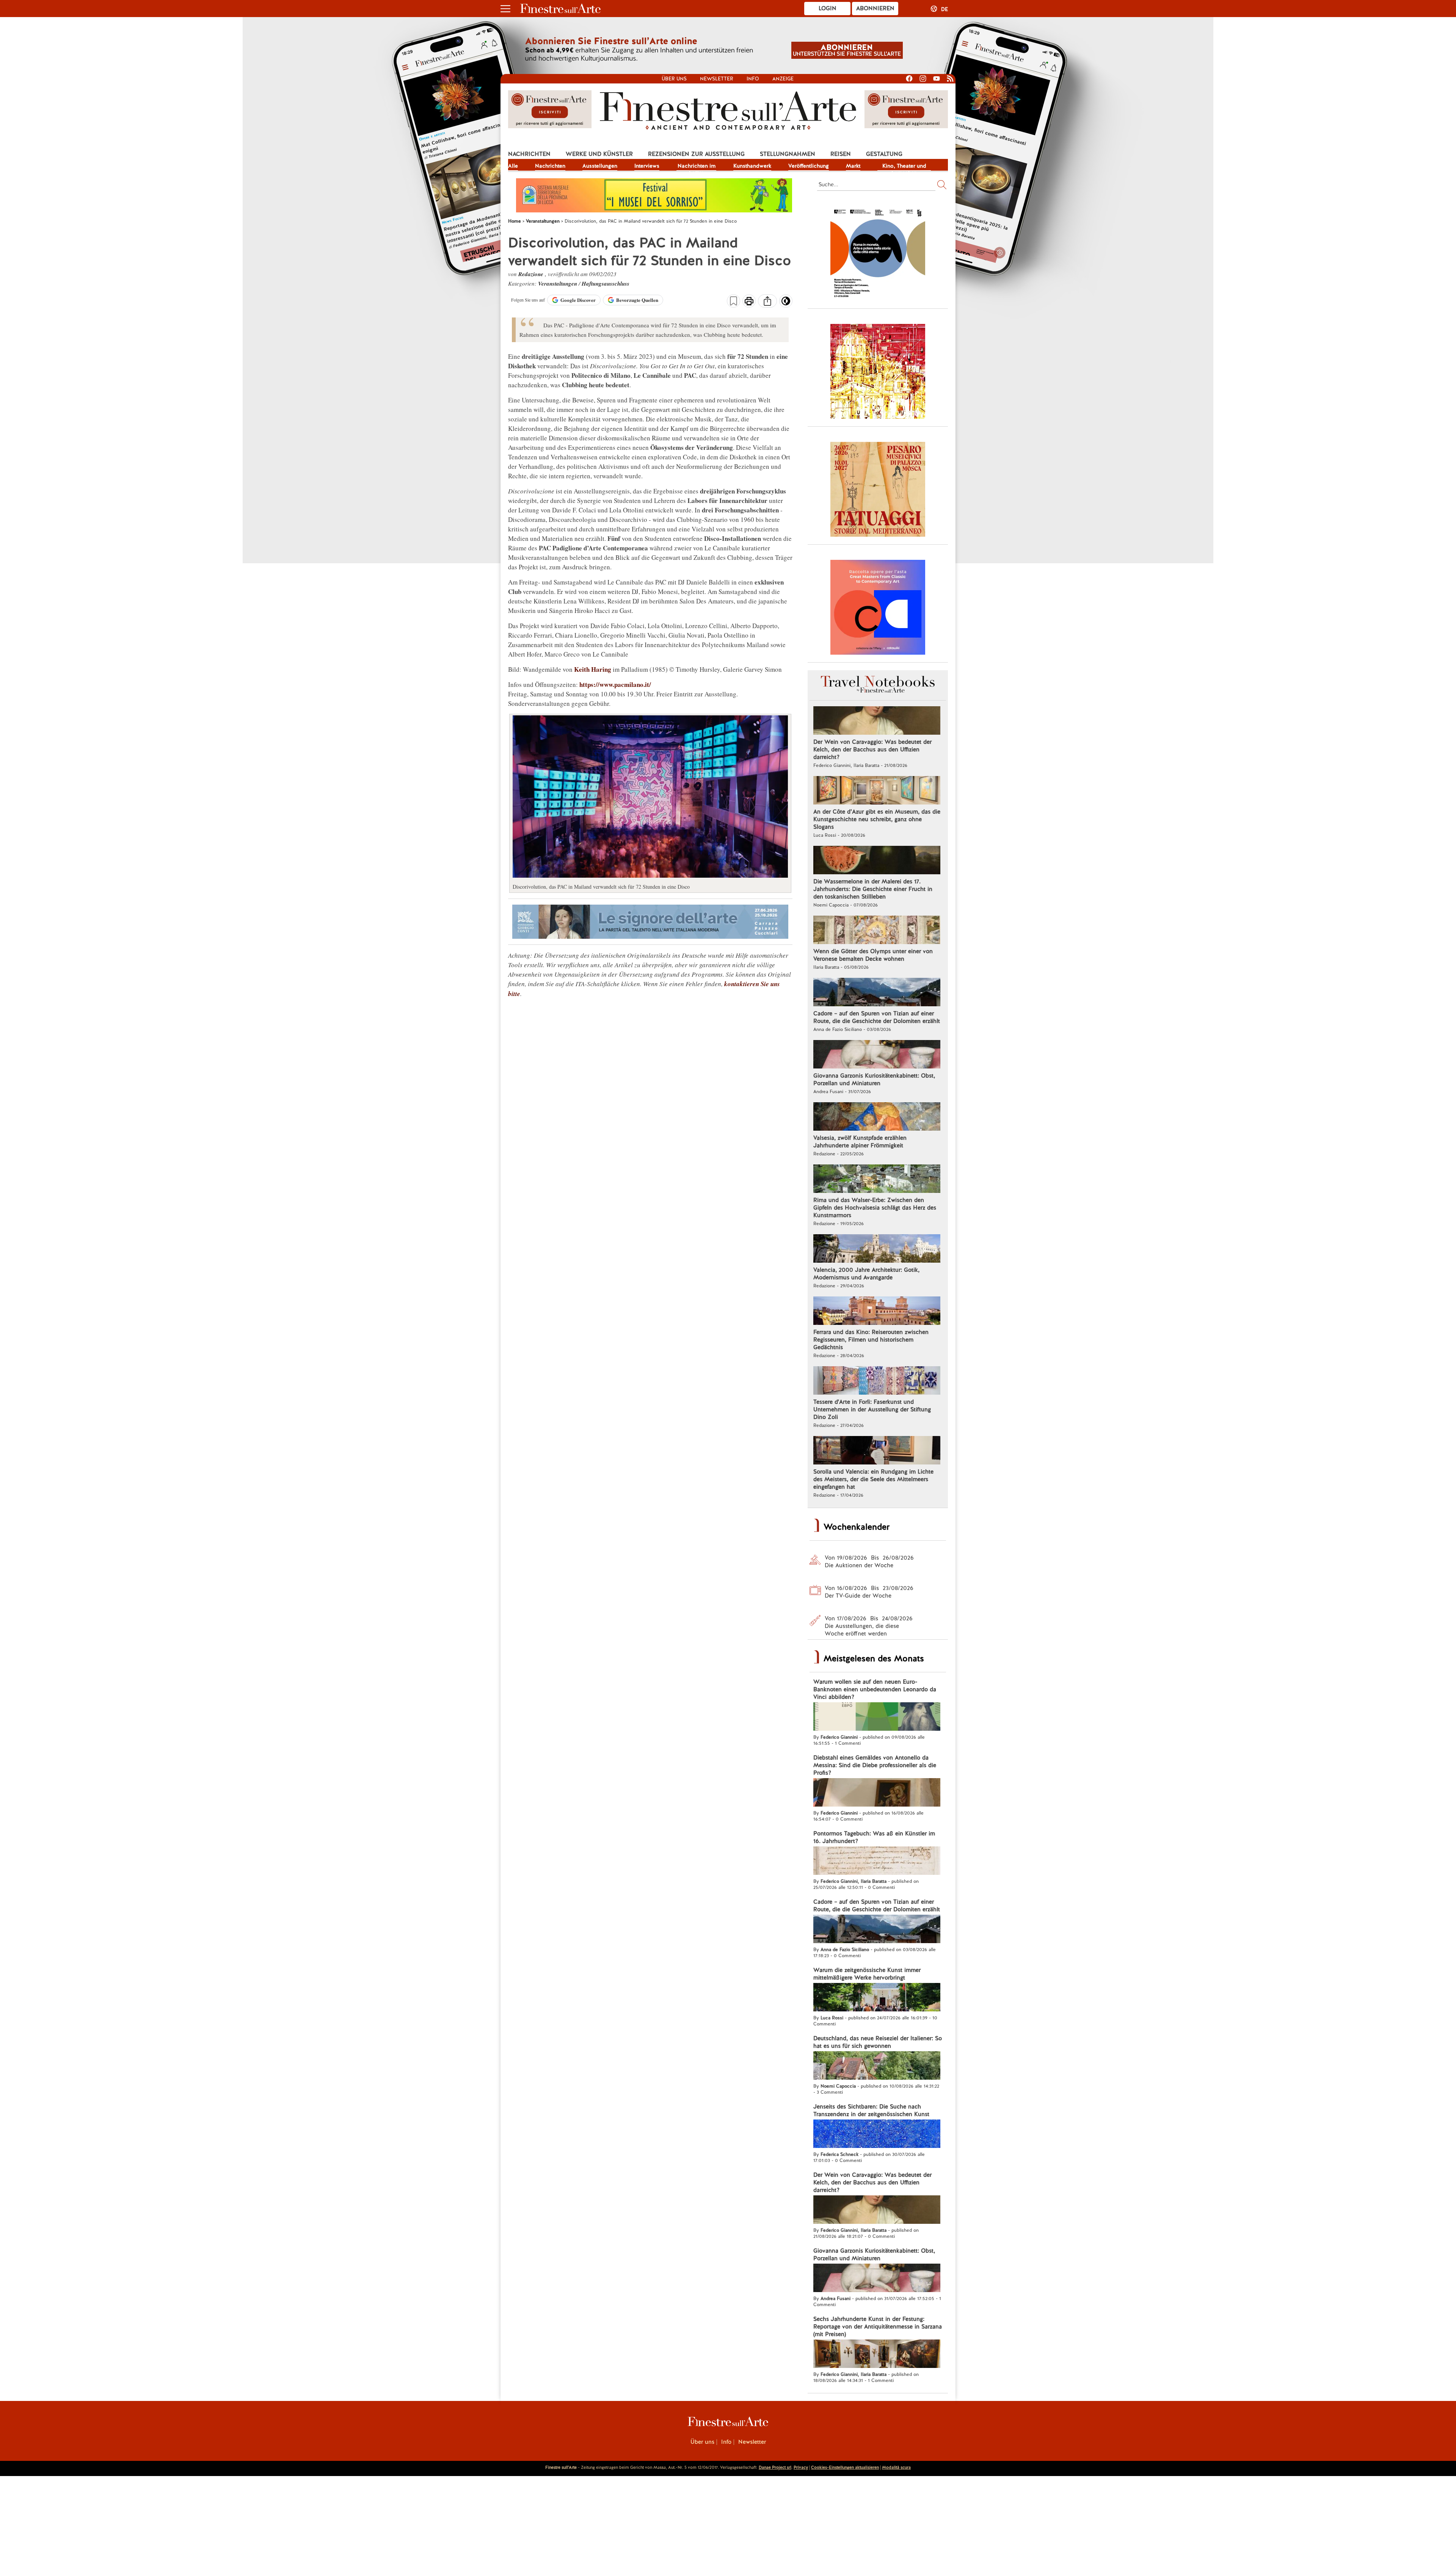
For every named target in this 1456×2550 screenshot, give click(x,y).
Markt (853, 166)
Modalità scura (896, 2467)
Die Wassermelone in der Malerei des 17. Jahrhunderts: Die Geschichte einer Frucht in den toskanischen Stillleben (873, 889)
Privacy (801, 2467)
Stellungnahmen (788, 154)
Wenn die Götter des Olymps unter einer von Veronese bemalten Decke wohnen (873, 955)
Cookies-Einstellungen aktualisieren (845, 2467)
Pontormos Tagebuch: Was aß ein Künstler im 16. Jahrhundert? (874, 1837)
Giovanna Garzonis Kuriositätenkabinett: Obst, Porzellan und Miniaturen (874, 1079)
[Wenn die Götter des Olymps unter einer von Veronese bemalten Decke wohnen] (877, 931)
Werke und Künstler (599, 154)
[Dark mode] (786, 303)
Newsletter (717, 79)
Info (753, 79)
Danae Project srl (775, 2467)
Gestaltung (884, 154)
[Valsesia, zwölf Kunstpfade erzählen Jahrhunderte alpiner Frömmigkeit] (877, 1117)
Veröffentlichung (809, 166)
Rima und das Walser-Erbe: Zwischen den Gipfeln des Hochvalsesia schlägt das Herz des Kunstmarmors (875, 1208)
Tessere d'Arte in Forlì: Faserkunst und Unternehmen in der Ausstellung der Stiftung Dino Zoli (872, 1409)
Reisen (841, 154)
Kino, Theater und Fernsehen (904, 167)
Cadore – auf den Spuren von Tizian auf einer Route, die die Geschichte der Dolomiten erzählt (877, 1017)
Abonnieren (875, 8)
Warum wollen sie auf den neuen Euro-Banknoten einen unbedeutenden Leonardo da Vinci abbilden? (875, 1689)
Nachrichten (529, 154)
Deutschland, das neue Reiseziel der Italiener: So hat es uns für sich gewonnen (878, 2042)
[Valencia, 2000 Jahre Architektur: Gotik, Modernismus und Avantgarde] (877, 1249)
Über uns (674, 79)
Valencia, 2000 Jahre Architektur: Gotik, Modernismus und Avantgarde (866, 1274)
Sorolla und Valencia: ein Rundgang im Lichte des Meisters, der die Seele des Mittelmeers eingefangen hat (873, 1479)
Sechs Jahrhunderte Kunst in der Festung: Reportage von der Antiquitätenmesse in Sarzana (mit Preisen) (878, 2327)
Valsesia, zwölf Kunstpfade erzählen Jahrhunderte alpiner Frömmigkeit (860, 1142)
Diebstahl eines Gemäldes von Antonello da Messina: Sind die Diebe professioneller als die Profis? (875, 1765)
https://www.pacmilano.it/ (615, 684)
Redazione (532, 274)
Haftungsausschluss (606, 284)
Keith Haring (593, 669)
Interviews (647, 166)
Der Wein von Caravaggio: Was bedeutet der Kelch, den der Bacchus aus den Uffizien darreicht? (872, 749)
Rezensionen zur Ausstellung (696, 154)
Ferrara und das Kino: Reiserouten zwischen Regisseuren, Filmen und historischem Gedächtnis (871, 1340)
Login (828, 8)
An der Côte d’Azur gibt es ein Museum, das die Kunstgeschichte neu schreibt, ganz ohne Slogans (877, 819)
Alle (513, 166)
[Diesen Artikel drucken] (749, 302)
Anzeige (783, 79)
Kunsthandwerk (752, 166)
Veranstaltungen (558, 284)
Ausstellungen (600, 166)
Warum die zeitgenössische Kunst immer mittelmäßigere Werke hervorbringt (867, 1974)
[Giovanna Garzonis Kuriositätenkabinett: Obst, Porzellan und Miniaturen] (877, 1055)
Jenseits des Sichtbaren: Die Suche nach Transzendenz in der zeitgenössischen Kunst (871, 2110)
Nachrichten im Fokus (697, 167)
